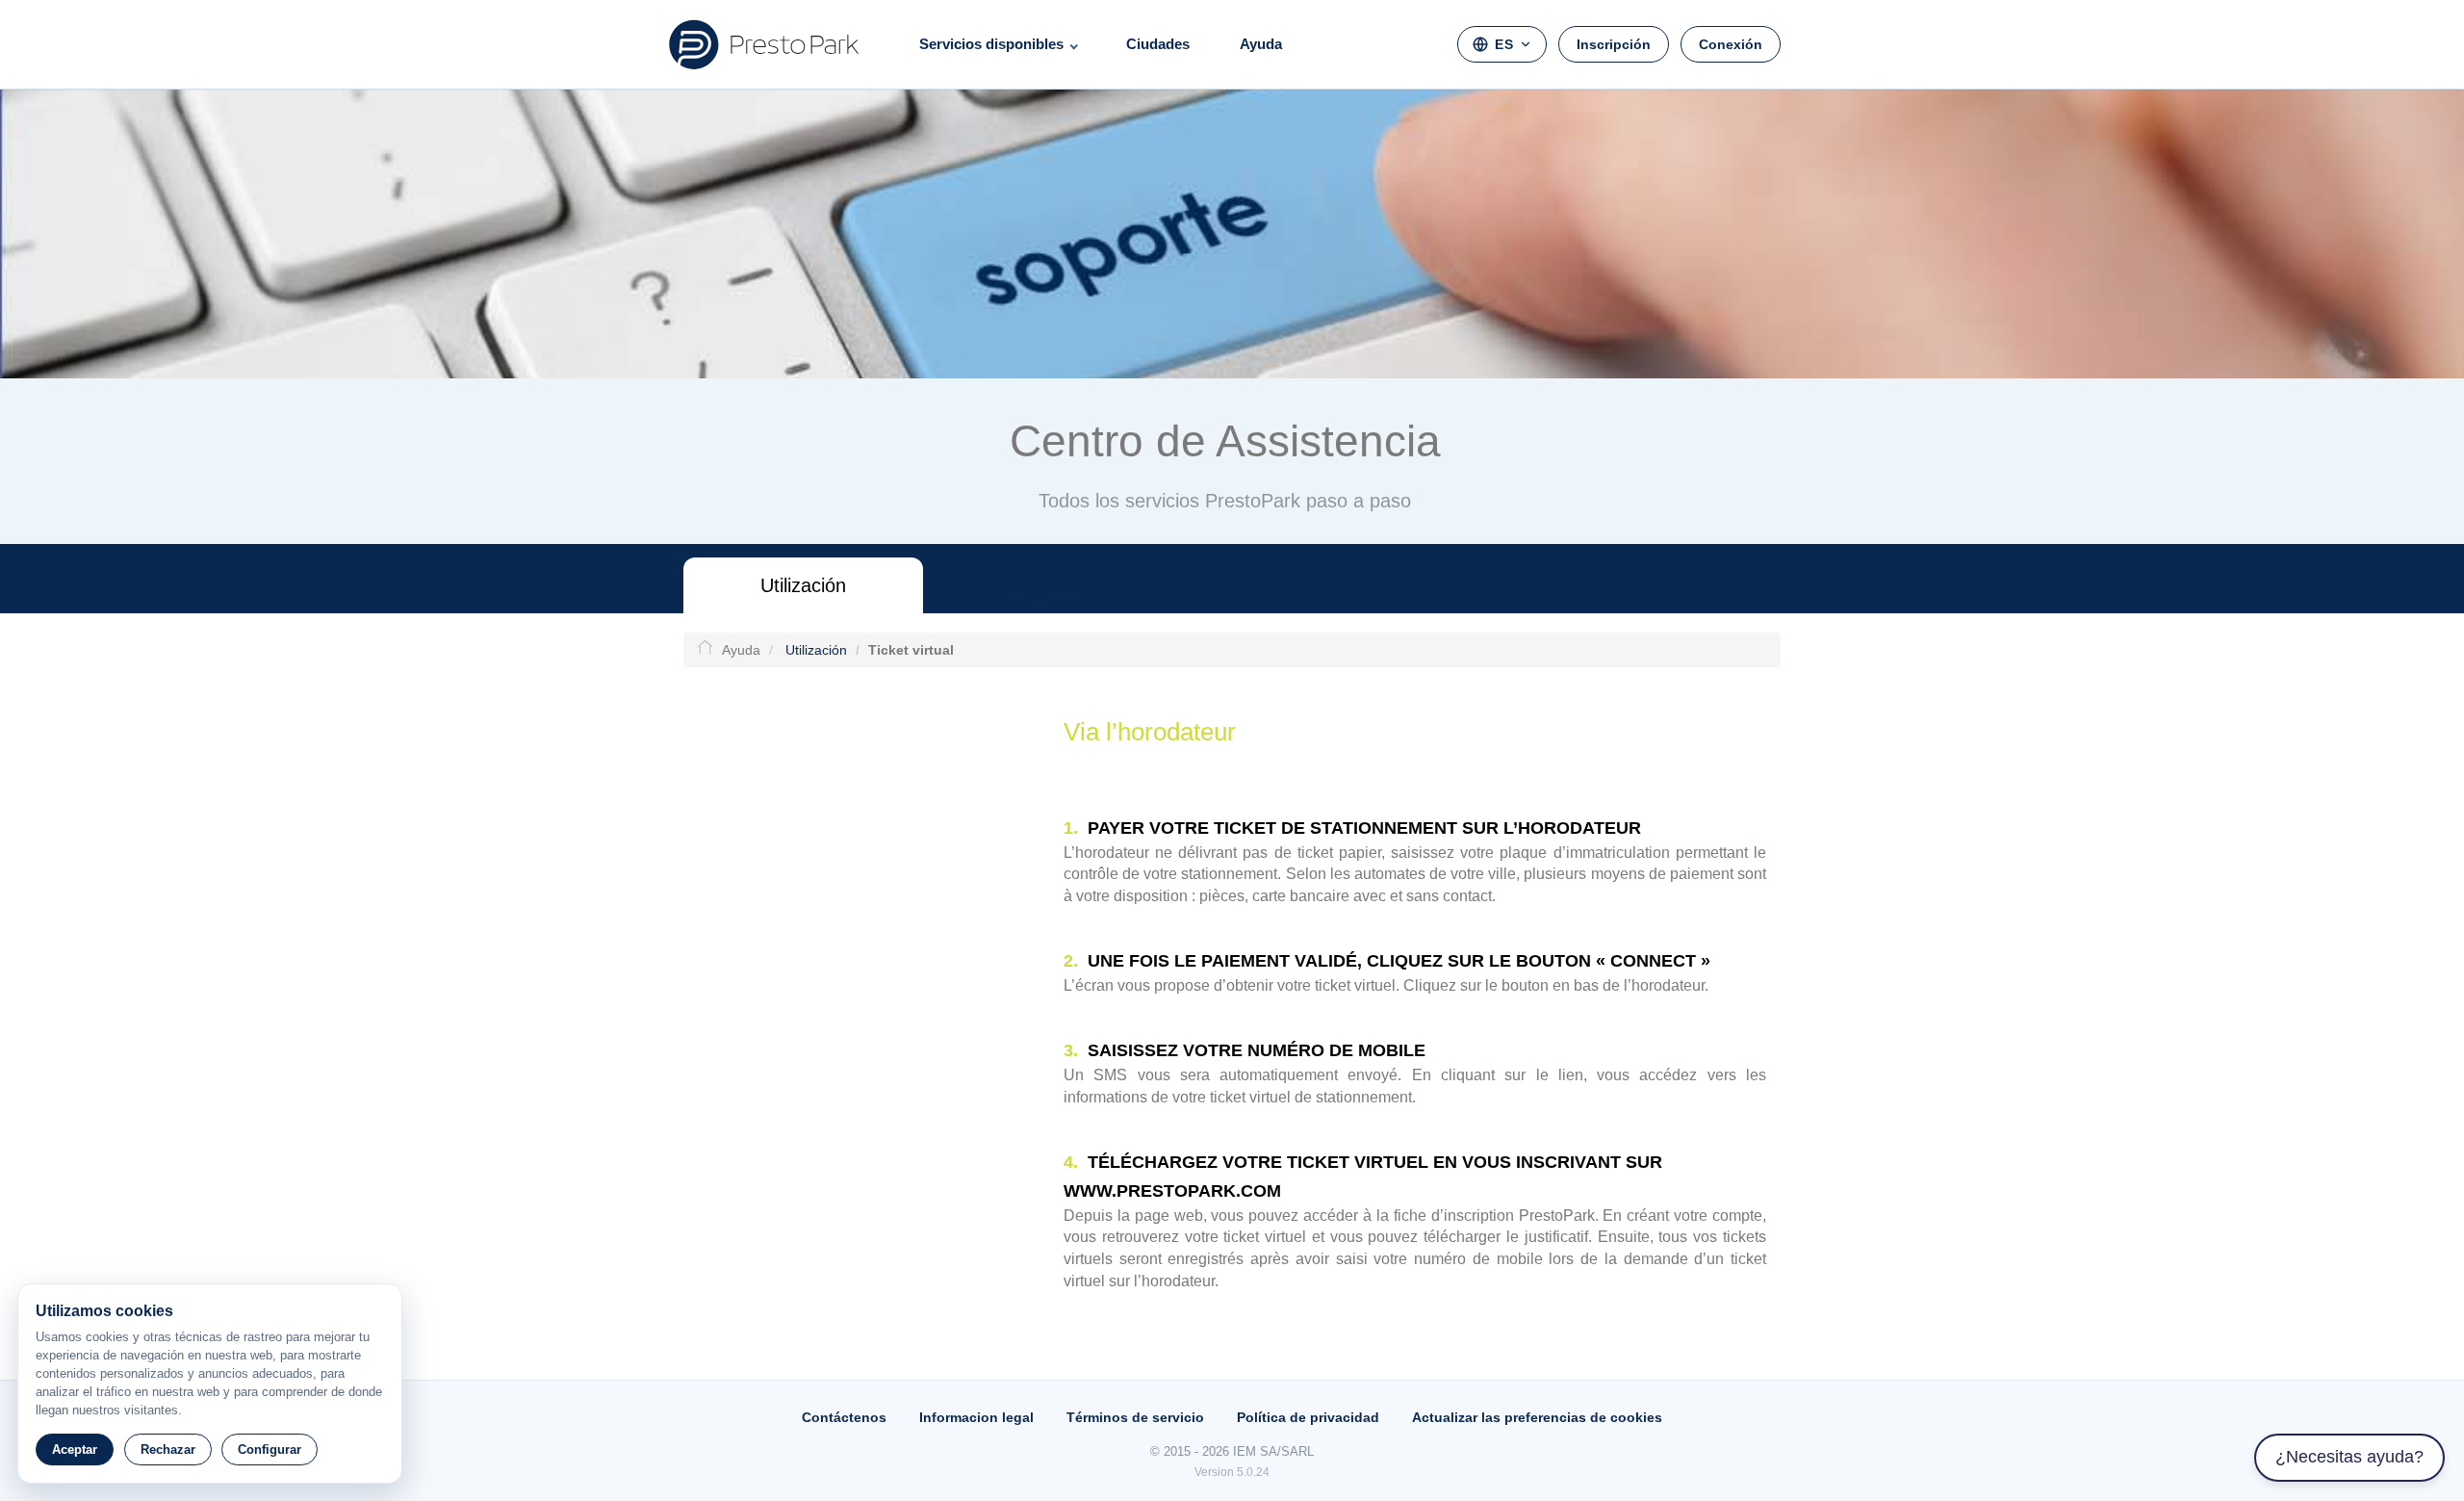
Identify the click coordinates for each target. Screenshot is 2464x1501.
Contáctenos (844, 1417)
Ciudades (1158, 44)
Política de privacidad (1308, 1417)
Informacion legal (976, 1417)
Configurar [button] (269, 1449)
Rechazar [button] (168, 1449)
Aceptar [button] (75, 1449)
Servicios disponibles (991, 44)
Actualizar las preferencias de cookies (1537, 1417)
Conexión (1731, 44)
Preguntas (1046, 585)
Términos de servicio (1135, 1417)
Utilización (803, 585)
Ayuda (1261, 44)
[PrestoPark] (764, 44)
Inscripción (1614, 44)
